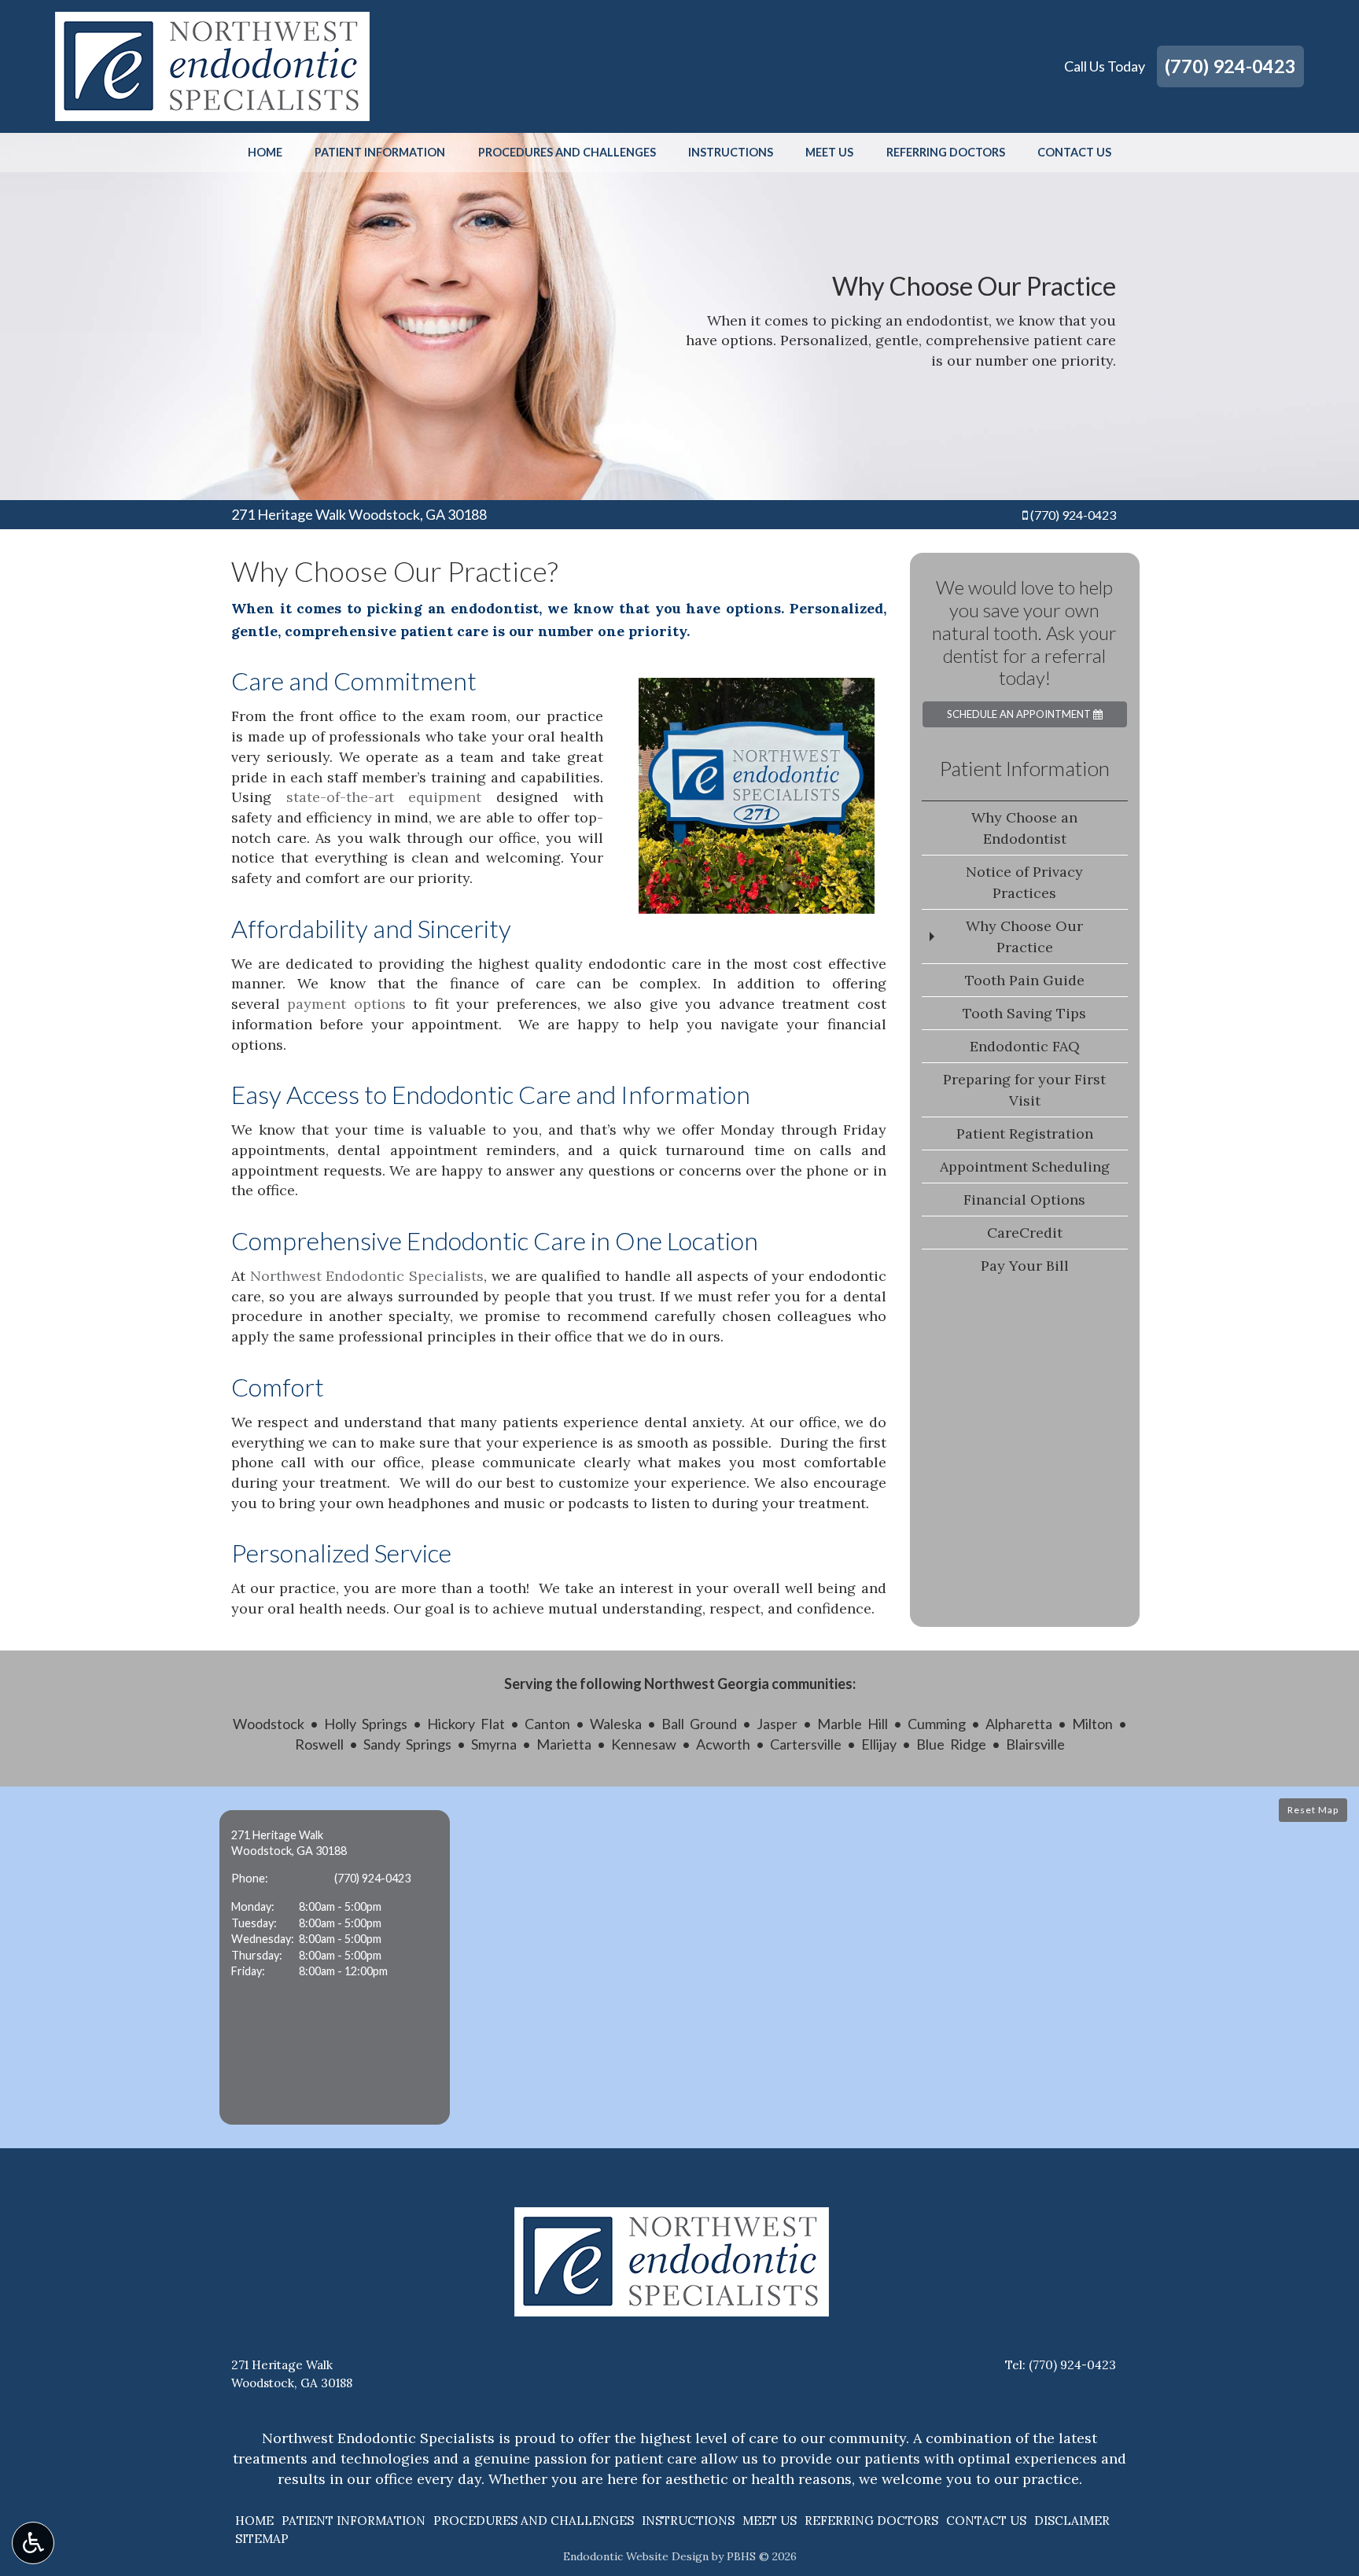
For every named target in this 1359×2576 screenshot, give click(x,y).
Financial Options (1024, 1200)
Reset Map (1313, 1810)
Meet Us (829, 153)
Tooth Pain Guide (1025, 980)
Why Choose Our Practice (1024, 937)
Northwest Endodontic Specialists (367, 1276)
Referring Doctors (946, 153)
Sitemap (262, 2539)
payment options (346, 1004)
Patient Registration (1025, 1133)
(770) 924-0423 (1230, 66)
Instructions (731, 153)
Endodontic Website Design (636, 2556)
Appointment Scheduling (1025, 1167)
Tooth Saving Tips (1024, 1013)
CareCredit (1025, 1233)
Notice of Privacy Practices (1024, 882)
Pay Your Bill (1025, 1266)
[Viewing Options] (33, 2543)
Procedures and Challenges (567, 153)
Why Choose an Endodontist (1024, 828)
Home (265, 153)
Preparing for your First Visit (1024, 1090)
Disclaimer (1072, 2521)
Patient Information (380, 153)
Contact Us (1074, 153)
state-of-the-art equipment (384, 797)
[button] (335, 1967)
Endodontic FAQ (1025, 1046)
